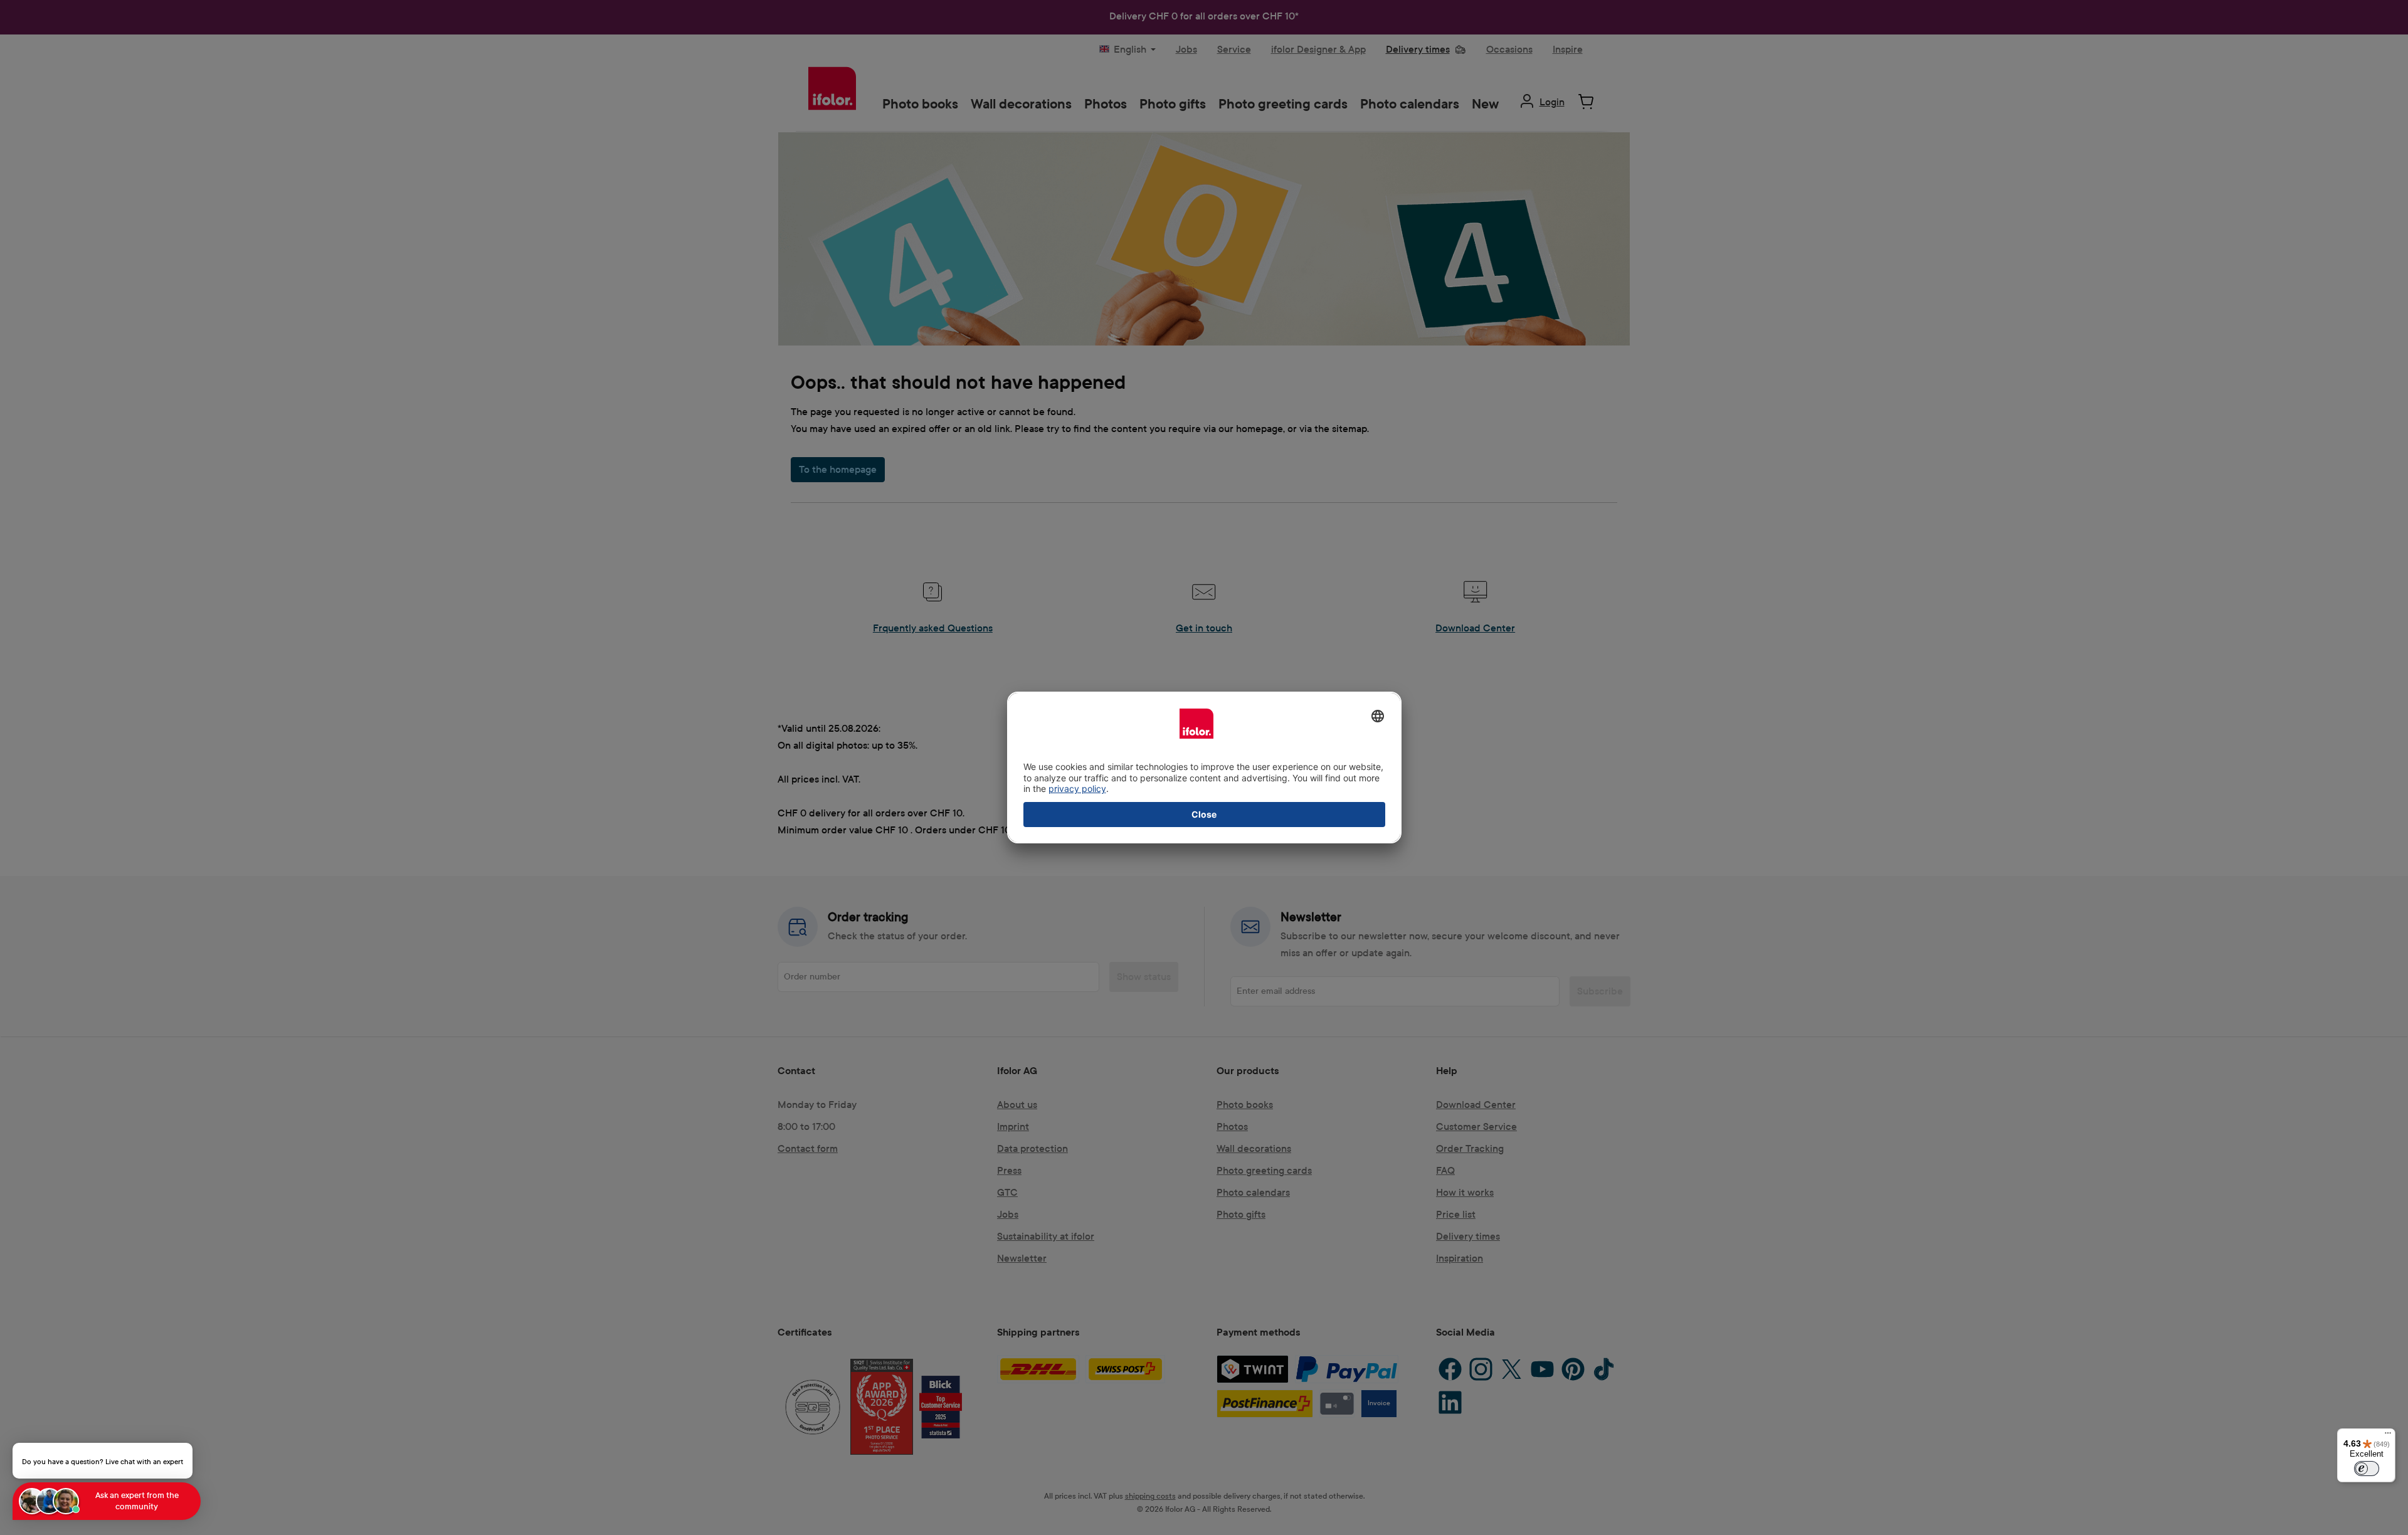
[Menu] (2388, 1436)
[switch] (2367, 1469)
